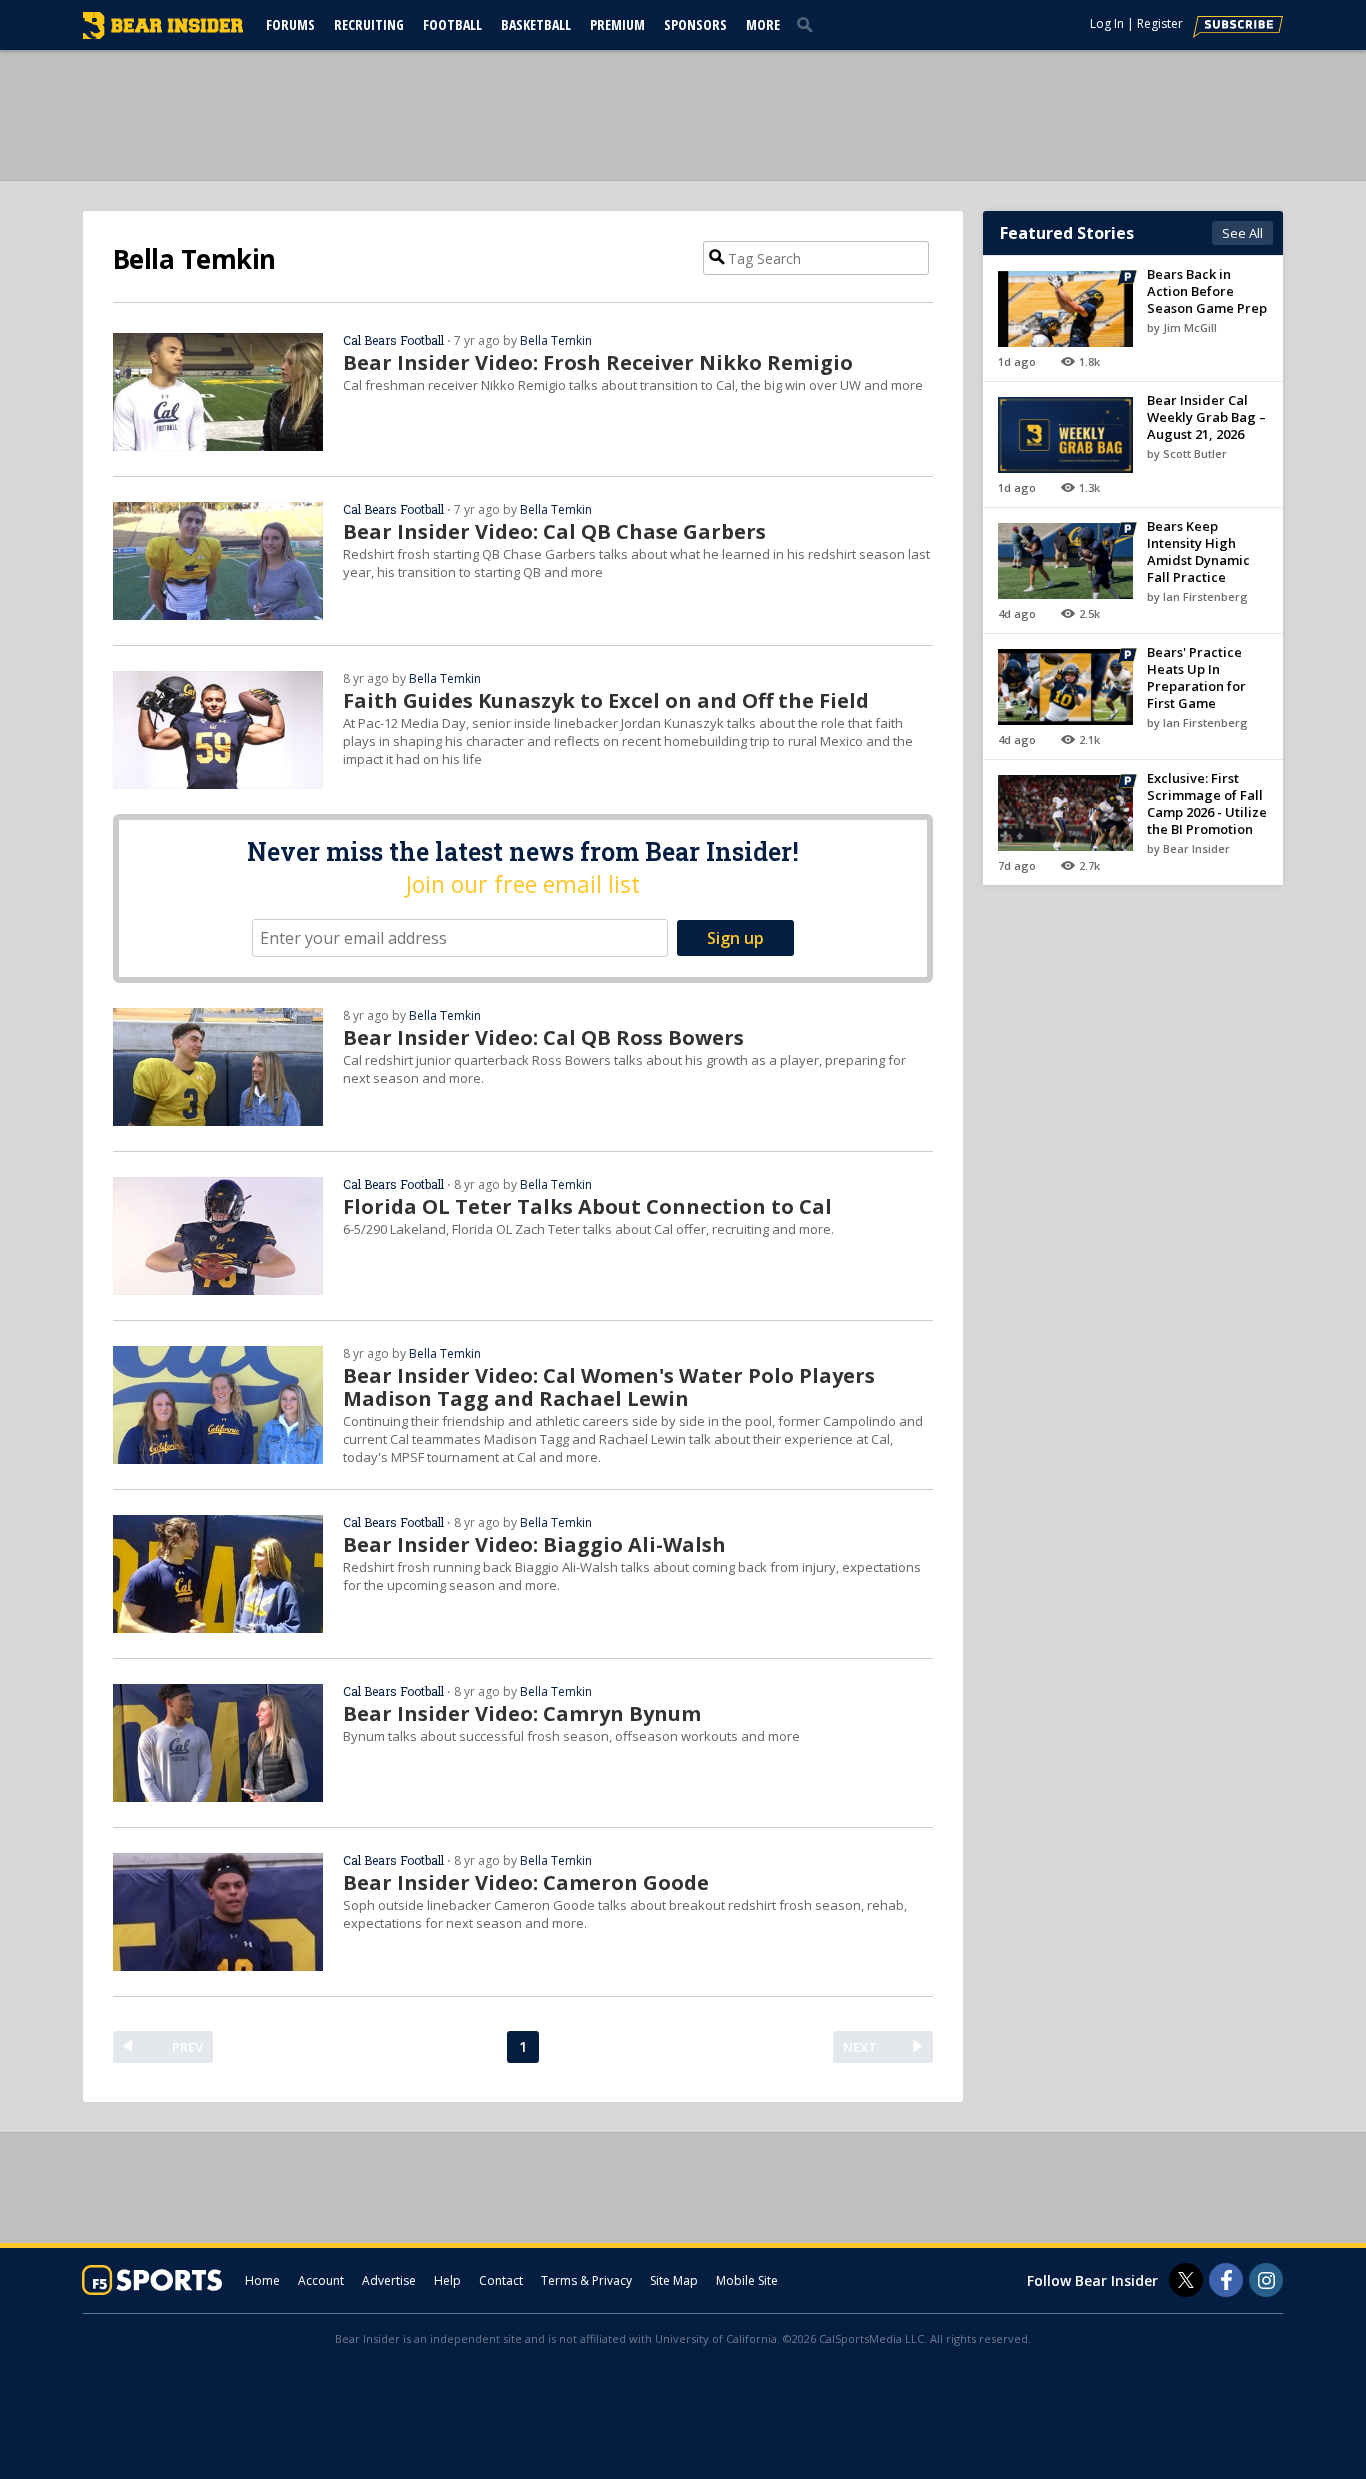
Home (262, 2280)
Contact (501, 2280)
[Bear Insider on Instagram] (1266, 2280)
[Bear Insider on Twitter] (1186, 2280)
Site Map (674, 2280)
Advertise (389, 2280)
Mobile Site (747, 2280)
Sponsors (695, 24)
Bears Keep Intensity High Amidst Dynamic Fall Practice (1198, 551)
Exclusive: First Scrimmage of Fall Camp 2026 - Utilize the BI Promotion (1207, 803)
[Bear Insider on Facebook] (1226, 2280)
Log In (1107, 23)
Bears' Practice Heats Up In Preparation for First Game (1196, 677)
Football (452, 24)
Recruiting (369, 24)
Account (321, 2280)
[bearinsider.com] (163, 34)
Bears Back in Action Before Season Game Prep (1207, 291)
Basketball (536, 24)
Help (447, 2280)
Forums (290, 24)
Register (1160, 23)
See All (1242, 233)
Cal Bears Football (393, 340)
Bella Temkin (556, 340)
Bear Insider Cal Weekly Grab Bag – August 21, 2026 (1206, 417)
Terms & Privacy (586, 2280)
